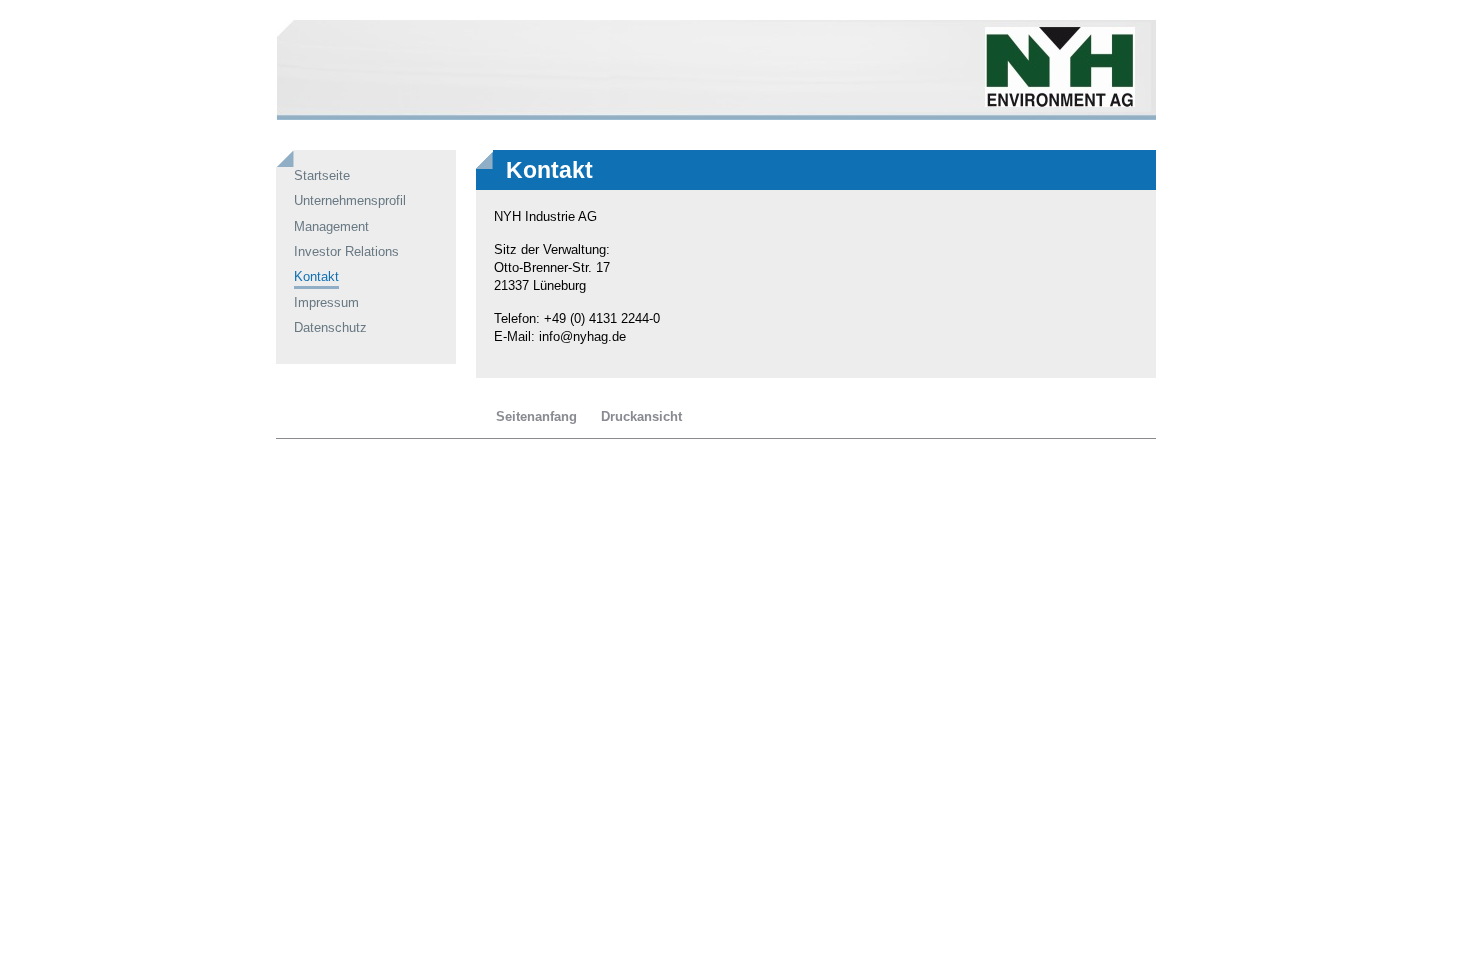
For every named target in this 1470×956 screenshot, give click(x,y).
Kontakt (316, 276)
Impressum (326, 302)
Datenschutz (330, 327)
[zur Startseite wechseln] (716, 115)
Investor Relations (346, 251)
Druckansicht (641, 416)
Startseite (322, 175)
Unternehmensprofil (350, 200)
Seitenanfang (536, 416)
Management (331, 226)
